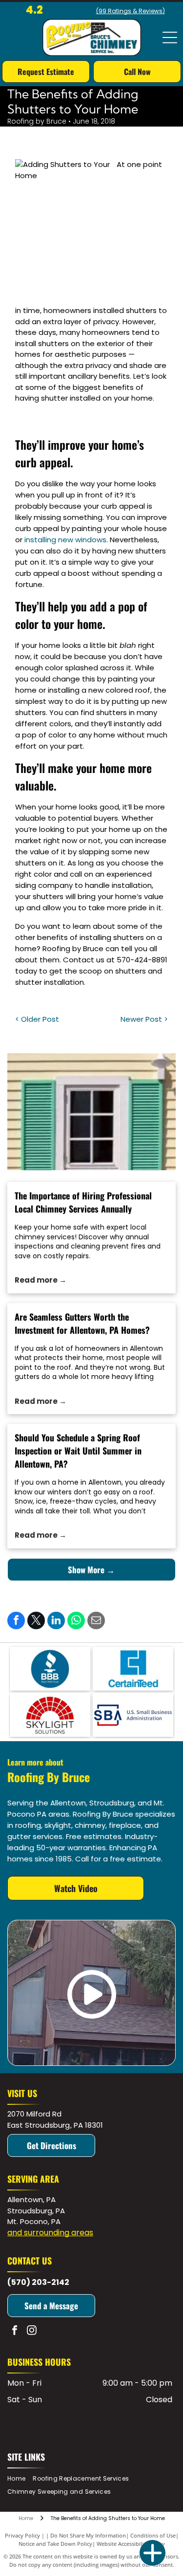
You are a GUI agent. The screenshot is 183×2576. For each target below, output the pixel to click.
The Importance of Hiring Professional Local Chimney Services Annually (83, 1202)
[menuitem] (20, 2479)
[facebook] (15, 2331)
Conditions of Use (153, 2535)
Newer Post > (144, 1019)
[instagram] (32, 2331)
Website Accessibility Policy (131, 2544)
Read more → (41, 1280)
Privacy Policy (22, 2535)
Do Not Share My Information (88, 2535)
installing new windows (65, 540)
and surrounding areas (50, 2233)
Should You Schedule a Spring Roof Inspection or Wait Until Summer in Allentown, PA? (78, 1451)
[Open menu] (170, 37)
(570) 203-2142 (38, 2282)
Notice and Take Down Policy (55, 2544)
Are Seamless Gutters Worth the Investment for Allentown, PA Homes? (82, 1323)
